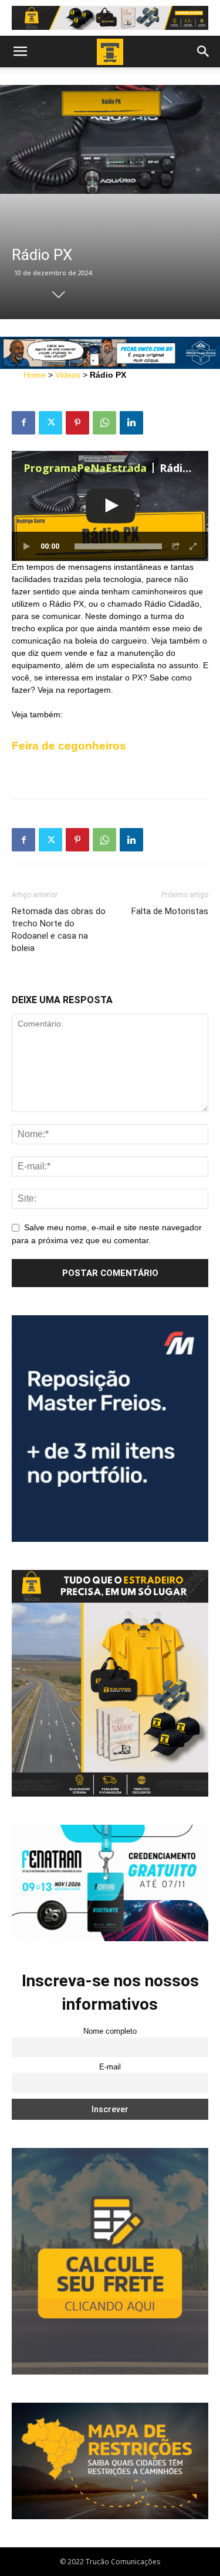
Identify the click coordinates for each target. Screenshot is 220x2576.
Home (35, 375)
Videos (68, 375)
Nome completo (110, 2031)
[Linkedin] (131, 423)
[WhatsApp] (104, 423)
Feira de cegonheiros (69, 746)
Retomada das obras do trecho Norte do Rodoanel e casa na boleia (59, 930)
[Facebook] (23, 423)
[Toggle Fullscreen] (194, 546)
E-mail (110, 2067)
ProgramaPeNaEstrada (85, 468)
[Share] (176, 546)
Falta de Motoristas (170, 911)
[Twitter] (50, 423)
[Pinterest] (77, 423)
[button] (20, 52)
